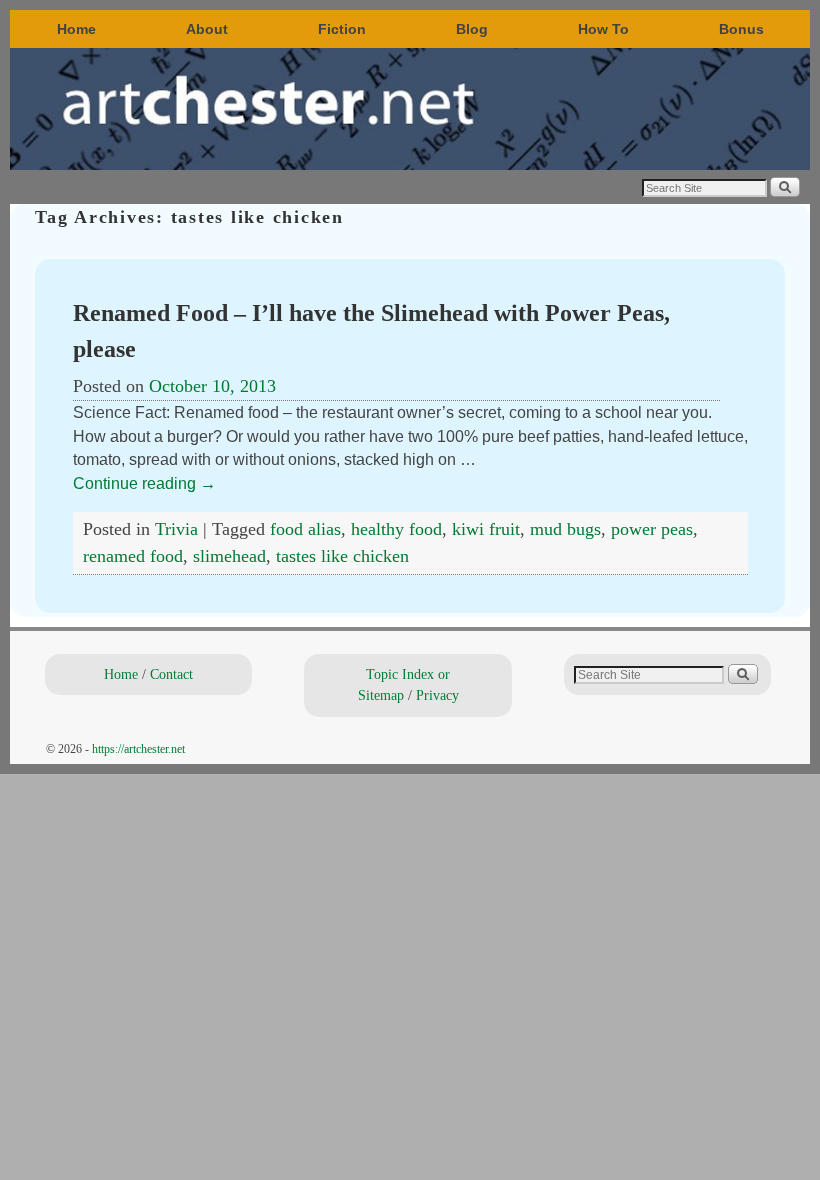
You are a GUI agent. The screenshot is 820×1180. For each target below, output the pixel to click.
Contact (171, 674)
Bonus (741, 29)
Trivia (176, 529)
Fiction (342, 29)
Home (76, 29)
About (207, 29)
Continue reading (144, 483)
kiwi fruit (486, 529)
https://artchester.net (138, 749)
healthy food (396, 529)
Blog (472, 29)
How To (603, 29)
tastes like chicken (342, 556)
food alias (305, 529)
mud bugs (565, 529)
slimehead (229, 556)
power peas (652, 529)
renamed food (133, 556)
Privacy (437, 695)
